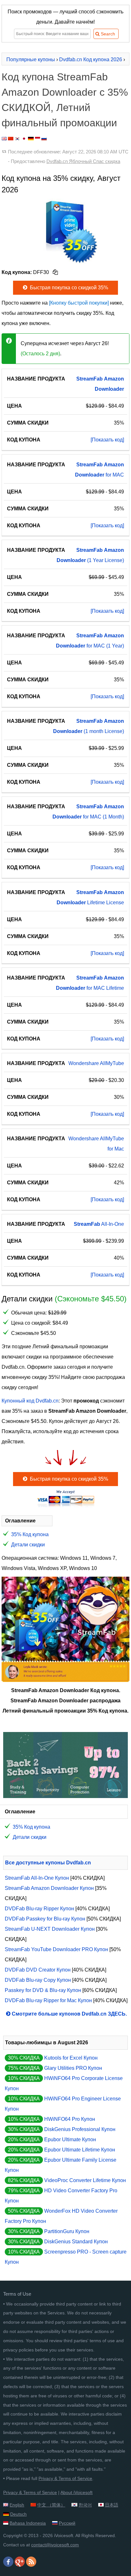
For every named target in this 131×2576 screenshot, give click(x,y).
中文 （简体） (51, 2505)
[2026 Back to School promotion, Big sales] (65, 1796)
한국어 (85, 2505)
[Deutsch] (31, 139)
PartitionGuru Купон (67, 2231)
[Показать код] (107, 440)
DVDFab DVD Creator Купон (38, 1970)
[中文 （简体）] (11, 139)
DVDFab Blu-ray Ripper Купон (39, 1909)
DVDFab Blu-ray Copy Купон (38, 1980)
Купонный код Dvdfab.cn (30, 1401)
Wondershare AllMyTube (96, 1063)
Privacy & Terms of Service (65, 2478)
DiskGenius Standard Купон (76, 2242)
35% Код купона (30, 1534)
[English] (4, 139)
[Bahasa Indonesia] (38, 139)
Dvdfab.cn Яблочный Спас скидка (83, 161)
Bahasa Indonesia (28, 2523)
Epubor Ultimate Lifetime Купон (80, 2150)
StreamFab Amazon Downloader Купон (49, 1888)
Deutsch (18, 2514)
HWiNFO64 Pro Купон (70, 2119)
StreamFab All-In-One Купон (37, 1878)
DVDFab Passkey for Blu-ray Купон (45, 1919)
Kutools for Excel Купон (71, 2058)
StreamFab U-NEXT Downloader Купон (50, 1929)
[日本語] (24, 139)
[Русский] (44, 139)
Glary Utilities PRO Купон (73, 2068)
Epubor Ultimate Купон (70, 2139)
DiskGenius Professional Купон (80, 2129)
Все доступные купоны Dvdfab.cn (48, 1863)
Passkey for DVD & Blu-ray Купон (43, 1990)
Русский (67, 2523)
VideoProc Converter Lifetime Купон (85, 2180)
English (17, 2505)
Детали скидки (28, 1545)
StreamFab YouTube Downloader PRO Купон (56, 1949)
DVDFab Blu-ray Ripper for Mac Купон (48, 2000)
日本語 (112, 2505)
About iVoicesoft (76, 2492)
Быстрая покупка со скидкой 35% (68, 288)
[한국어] (17, 139)
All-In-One (99, 1224)
